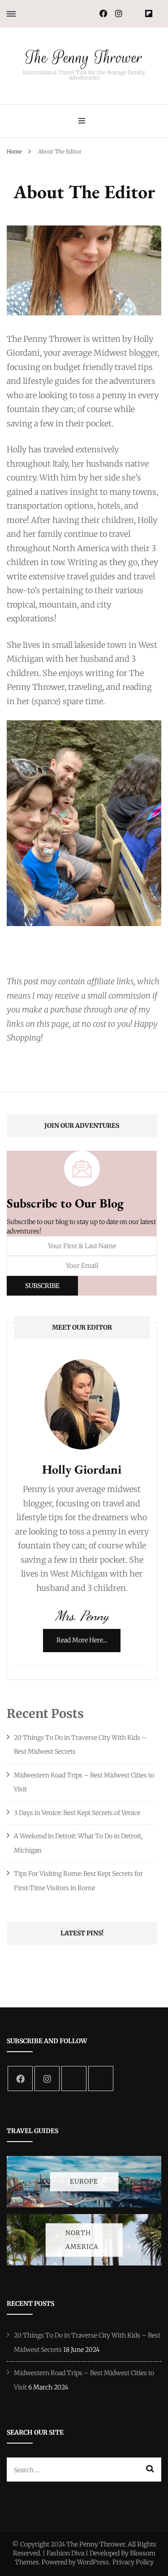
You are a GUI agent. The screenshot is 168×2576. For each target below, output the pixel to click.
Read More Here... (82, 1640)
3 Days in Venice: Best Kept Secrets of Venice (77, 1813)
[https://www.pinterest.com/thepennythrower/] (74, 2079)
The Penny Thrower (84, 57)
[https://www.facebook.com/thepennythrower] (20, 2079)
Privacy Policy (133, 2562)
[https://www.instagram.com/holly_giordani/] (47, 2079)
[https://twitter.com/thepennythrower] (101, 2079)
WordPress (93, 2562)
